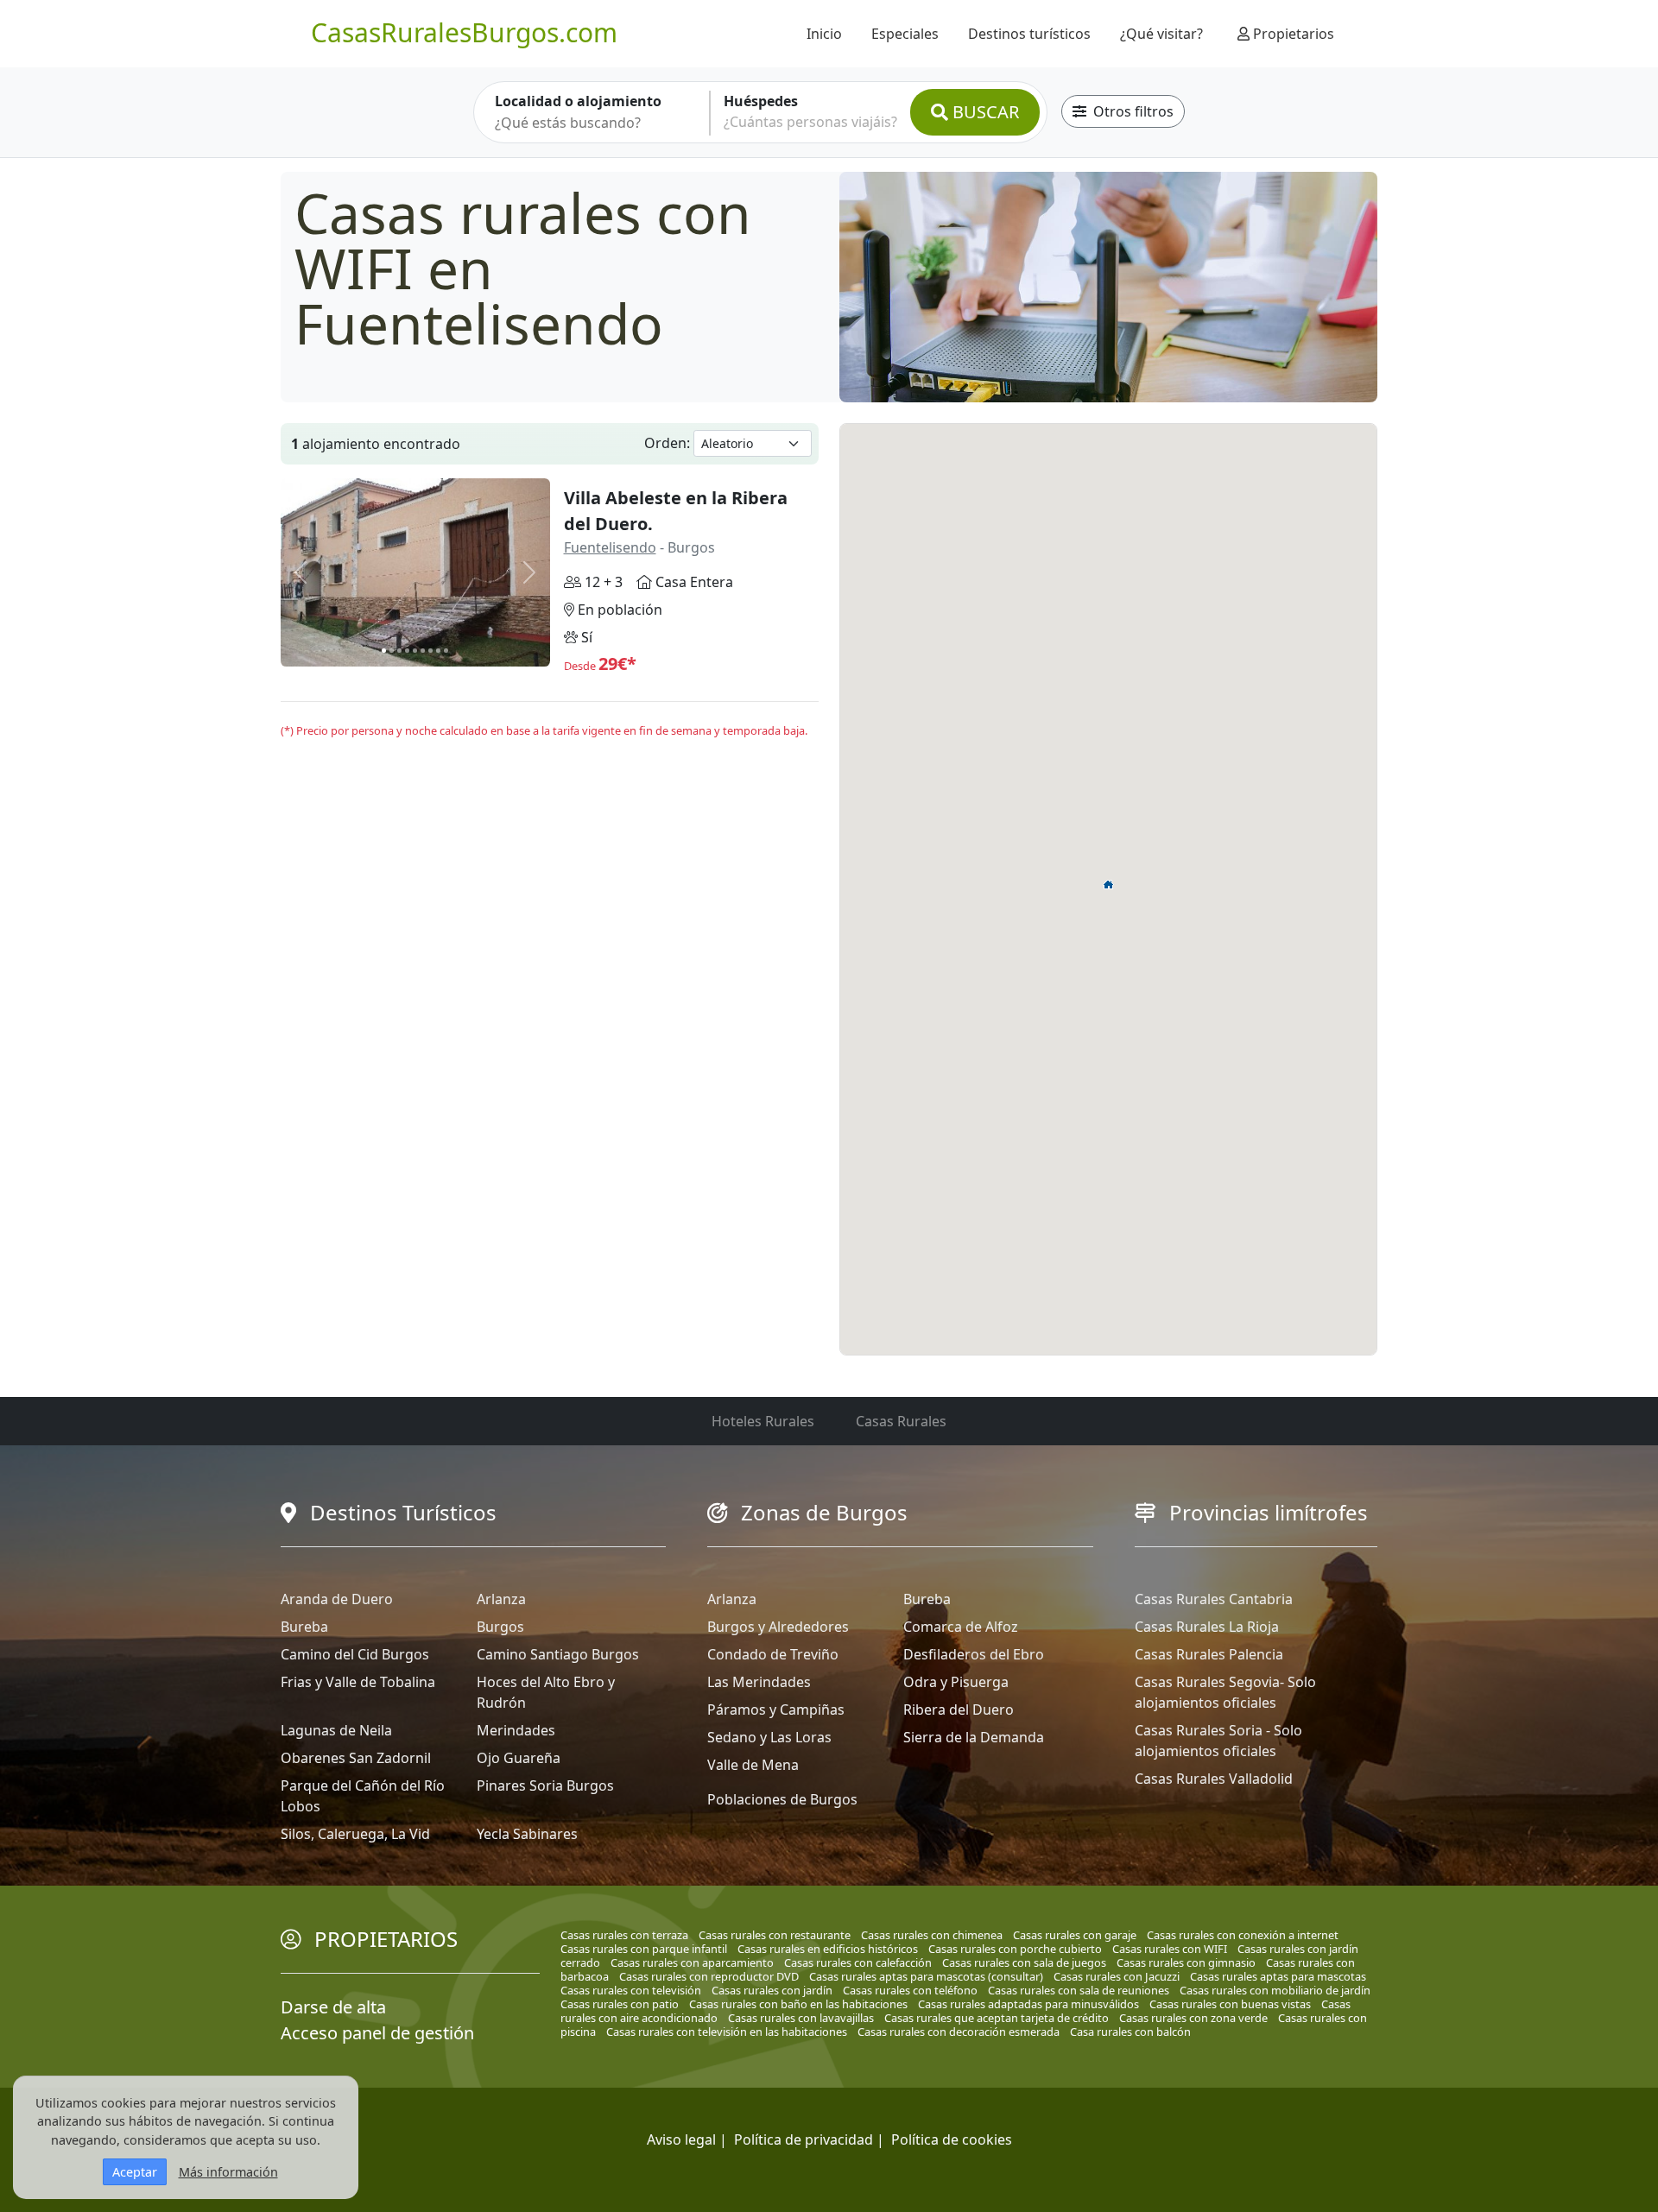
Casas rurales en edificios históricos (828, 1949)
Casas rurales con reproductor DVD (709, 1976)
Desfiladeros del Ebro (974, 1654)
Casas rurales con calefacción (858, 1962)
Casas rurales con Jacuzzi (1117, 1976)
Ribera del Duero (959, 1710)
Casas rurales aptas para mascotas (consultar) (926, 1976)
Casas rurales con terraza (624, 1935)
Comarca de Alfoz (961, 1627)
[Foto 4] (407, 651)
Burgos (500, 1627)
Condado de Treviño (773, 1654)
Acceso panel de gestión (377, 2033)
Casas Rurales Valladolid (1214, 1779)
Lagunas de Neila (336, 1730)
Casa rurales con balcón (1130, 2032)
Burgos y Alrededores (778, 1627)
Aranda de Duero (337, 1599)
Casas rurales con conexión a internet (1243, 1935)
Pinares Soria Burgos (545, 1785)
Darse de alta (333, 2007)
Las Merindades (759, 1682)
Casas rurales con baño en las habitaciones (798, 2004)
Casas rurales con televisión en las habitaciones (727, 2032)
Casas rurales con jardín (772, 1990)
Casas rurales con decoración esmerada (959, 2032)
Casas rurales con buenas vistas (1230, 2004)
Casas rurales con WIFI (1170, 1949)
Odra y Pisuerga (956, 1682)
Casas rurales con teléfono (910, 1990)
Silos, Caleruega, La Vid (355, 1834)
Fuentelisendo (610, 547)
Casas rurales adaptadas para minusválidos (1028, 2004)
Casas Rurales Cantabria (1214, 1599)
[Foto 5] (415, 651)
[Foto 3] (399, 651)
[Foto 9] (446, 651)
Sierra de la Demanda (974, 1737)
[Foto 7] (430, 651)
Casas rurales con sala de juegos (1024, 1962)
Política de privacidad (804, 2139)
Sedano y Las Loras (769, 1737)
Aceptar (135, 2172)
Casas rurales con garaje (1075, 1935)
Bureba (304, 1627)
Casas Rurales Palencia (1209, 1654)
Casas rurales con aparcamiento (692, 1962)
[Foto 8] (438, 651)
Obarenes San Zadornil (356, 1758)
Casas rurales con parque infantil (644, 1949)
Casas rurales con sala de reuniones (1079, 1990)
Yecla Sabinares (527, 1834)
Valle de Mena (753, 1765)
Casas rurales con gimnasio (1186, 1962)
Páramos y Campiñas (776, 1710)
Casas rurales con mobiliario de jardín (1275, 1990)
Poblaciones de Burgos (782, 1799)
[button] (1109, 884)
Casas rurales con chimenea (932, 1935)
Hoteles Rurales (763, 1421)
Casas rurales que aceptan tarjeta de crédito (997, 2018)
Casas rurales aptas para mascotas (1278, 1976)
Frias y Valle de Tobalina (358, 1682)
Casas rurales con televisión (631, 1990)
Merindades (516, 1730)
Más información (228, 2172)
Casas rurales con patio (620, 2004)
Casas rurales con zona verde (1193, 2018)
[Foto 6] (423, 651)
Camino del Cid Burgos (355, 1654)
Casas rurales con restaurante (775, 1935)
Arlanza (501, 1599)
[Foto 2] (392, 651)
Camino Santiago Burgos (558, 1654)
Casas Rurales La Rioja (1207, 1627)
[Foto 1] (384, 651)
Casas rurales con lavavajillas (801, 2018)
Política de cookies (952, 2139)
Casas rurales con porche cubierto (1015, 1949)
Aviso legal (681, 2139)
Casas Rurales (901, 1421)
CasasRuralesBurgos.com (464, 32)
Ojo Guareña (519, 1758)
